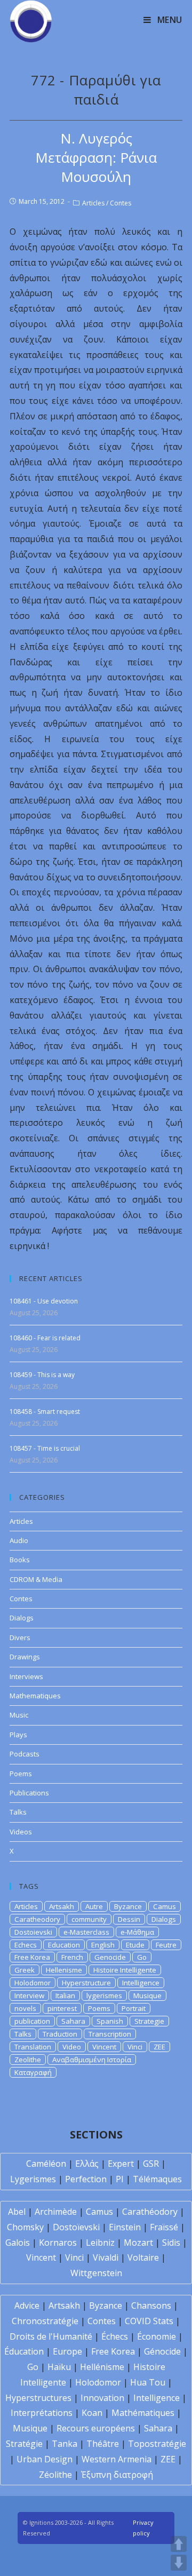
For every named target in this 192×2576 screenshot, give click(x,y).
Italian (65, 1995)
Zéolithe (55, 2475)
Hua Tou (148, 2382)
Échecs (115, 2336)
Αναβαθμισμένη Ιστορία (92, 2060)
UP (179, 2544)
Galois (18, 2243)
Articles (93, 203)
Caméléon (46, 2164)
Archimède (56, 2212)
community (89, 1919)
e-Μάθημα (137, 1932)
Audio (19, 1540)
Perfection (86, 2179)
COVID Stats (149, 2321)
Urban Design (45, 2459)
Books (20, 1560)
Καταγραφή (33, 2072)
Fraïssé (164, 2227)
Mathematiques (35, 1696)
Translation (33, 2047)
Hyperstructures (38, 2398)
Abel (17, 2212)
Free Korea (32, 1957)
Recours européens (96, 2428)
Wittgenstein (96, 2273)
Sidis (171, 2243)
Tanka (65, 2444)
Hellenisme (64, 1970)
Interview (29, 1995)
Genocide (110, 1957)
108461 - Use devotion (44, 1301)
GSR (151, 2164)
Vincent (104, 2047)
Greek (25, 1970)
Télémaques (157, 2179)
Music (19, 1715)
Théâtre (103, 2444)
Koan (92, 2413)
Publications (29, 1793)
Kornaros (58, 2243)
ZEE (159, 2047)
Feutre (166, 1945)
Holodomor (33, 1983)
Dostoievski (33, 1932)
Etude (135, 1945)
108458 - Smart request (45, 1412)
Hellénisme (102, 2367)
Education (64, 1945)
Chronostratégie (45, 2321)
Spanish (110, 2021)
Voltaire (143, 2257)
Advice (27, 2305)
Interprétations (42, 2413)
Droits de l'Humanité (51, 2336)
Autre (94, 1906)
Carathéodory (150, 2212)
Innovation (102, 2398)
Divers (20, 1637)
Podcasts (25, 1754)
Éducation (24, 2351)
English (103, 1945)
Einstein (125, 2227)
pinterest (62, 2008)
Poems (21, 1774)
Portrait (134, 2008)
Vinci (135, 2047)
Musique (147, 1995)
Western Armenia (117, 2459)
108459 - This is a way (42, 1375)
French (72, 1957)
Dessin (129, 1919)
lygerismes (104, 1995)
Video (72, 2047)
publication (32, 2021)
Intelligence (141, 1983)
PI (120, 2179)
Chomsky (25, 2227)
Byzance (128, 1906)
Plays (18, 1735)
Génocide (162, 2351)
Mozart (138, 2243)
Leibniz (100, 2243)
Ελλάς (87, 2164)
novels (25, 2008)
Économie (157, 2336)
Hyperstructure (86, 1983)
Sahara (73, 2021)
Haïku (59, 2367)
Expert (121, 2164)
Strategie (149, 2021)
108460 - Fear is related (45, 1338)
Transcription (110, 2034)
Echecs (26, 1945)
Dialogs (22, 1618)
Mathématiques (143, 2413)
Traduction (60, 2034)
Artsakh (62, 1906)
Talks (18, 1812)
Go (142, 1957)
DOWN (179, 2563)
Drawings (25, 1657)
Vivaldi (106, 2257)
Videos (21, 1832)
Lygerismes (33, 2179)
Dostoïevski (76, 2227)
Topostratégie (157, 2444)
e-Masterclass (86, 1932)
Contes (121, 203)
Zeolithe (28, 2060)
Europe (67, 2351)
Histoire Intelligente (125, 1970)
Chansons (151, 2305)
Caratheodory (37, 1919)
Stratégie (24, 2444)
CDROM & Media (36, 1579)
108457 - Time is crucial (45, 1448)
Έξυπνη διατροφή (117, 2475)
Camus (165, 1906)
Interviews (26, 1676)
